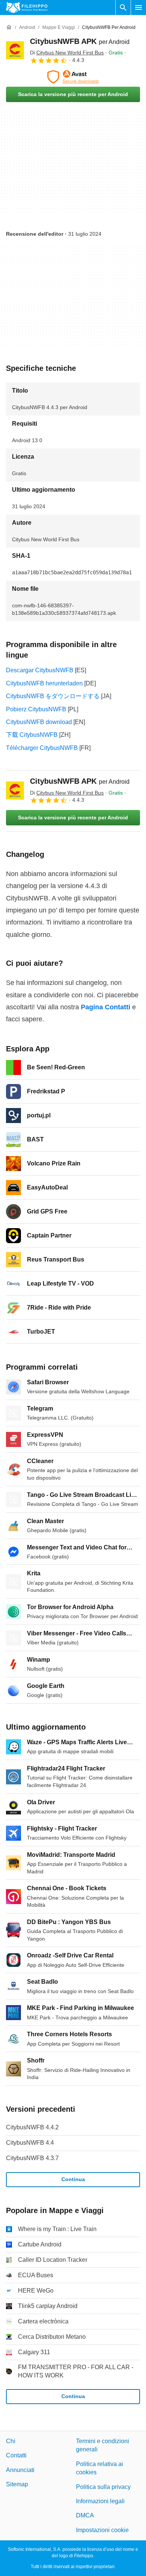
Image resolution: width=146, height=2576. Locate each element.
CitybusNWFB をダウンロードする (53, 696)
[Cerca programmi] (123, 8)
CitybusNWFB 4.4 (30, 2143)
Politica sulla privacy (103, 2487)
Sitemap (17, 2485)
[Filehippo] (27, 8)
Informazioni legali (100, 2501)
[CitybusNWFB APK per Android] (15, 50)
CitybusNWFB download (39, 722)
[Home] (9, 27)
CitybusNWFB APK (80, 41)
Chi (11, 2441)
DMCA (85, 2516)
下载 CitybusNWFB (32, 735)
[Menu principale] (139, 8)
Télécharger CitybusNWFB (42, 748)
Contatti (16, 2456)
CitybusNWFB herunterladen (44, 683)
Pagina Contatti (106, 1007)
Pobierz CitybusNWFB (36, 709)
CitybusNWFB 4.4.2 (32, 2127)
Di (67, 53)
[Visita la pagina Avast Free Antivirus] (73, 77)
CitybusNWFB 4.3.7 (32, 2158)
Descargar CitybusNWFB (40, 670)
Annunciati (20, 2470)
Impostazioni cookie (102, 2530)
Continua (73, 2179)
